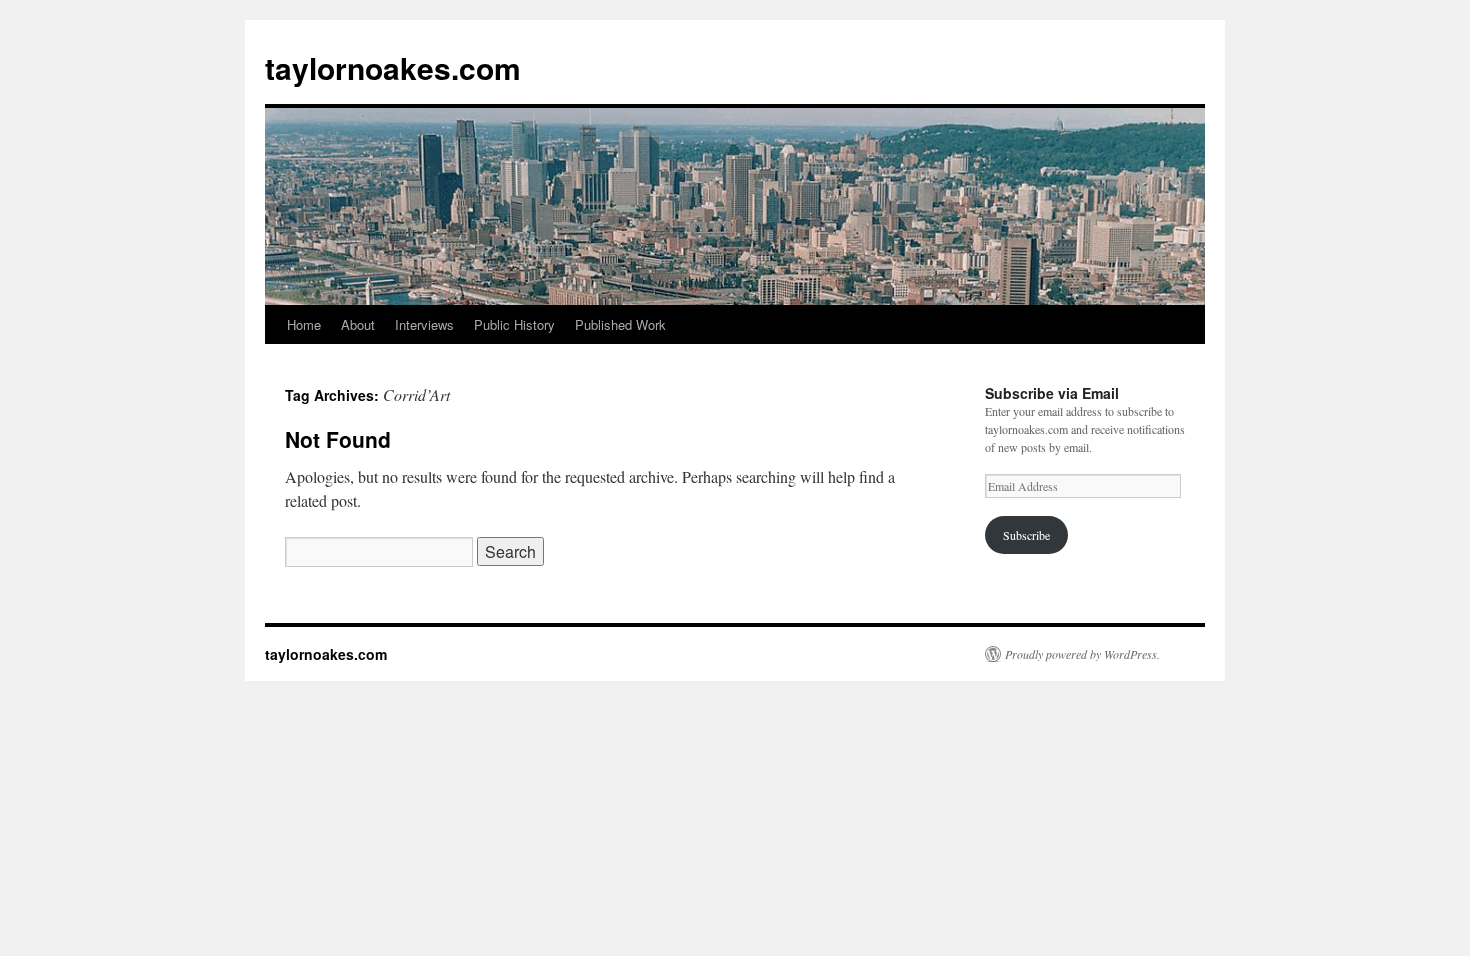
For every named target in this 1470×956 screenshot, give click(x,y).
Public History (514, 324)
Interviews (424, 324)
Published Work (620, 324)
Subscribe (1026, 535)
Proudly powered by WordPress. (1082, 654)
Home (304, 324)
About (358, 324)
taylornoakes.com (393, 67)
